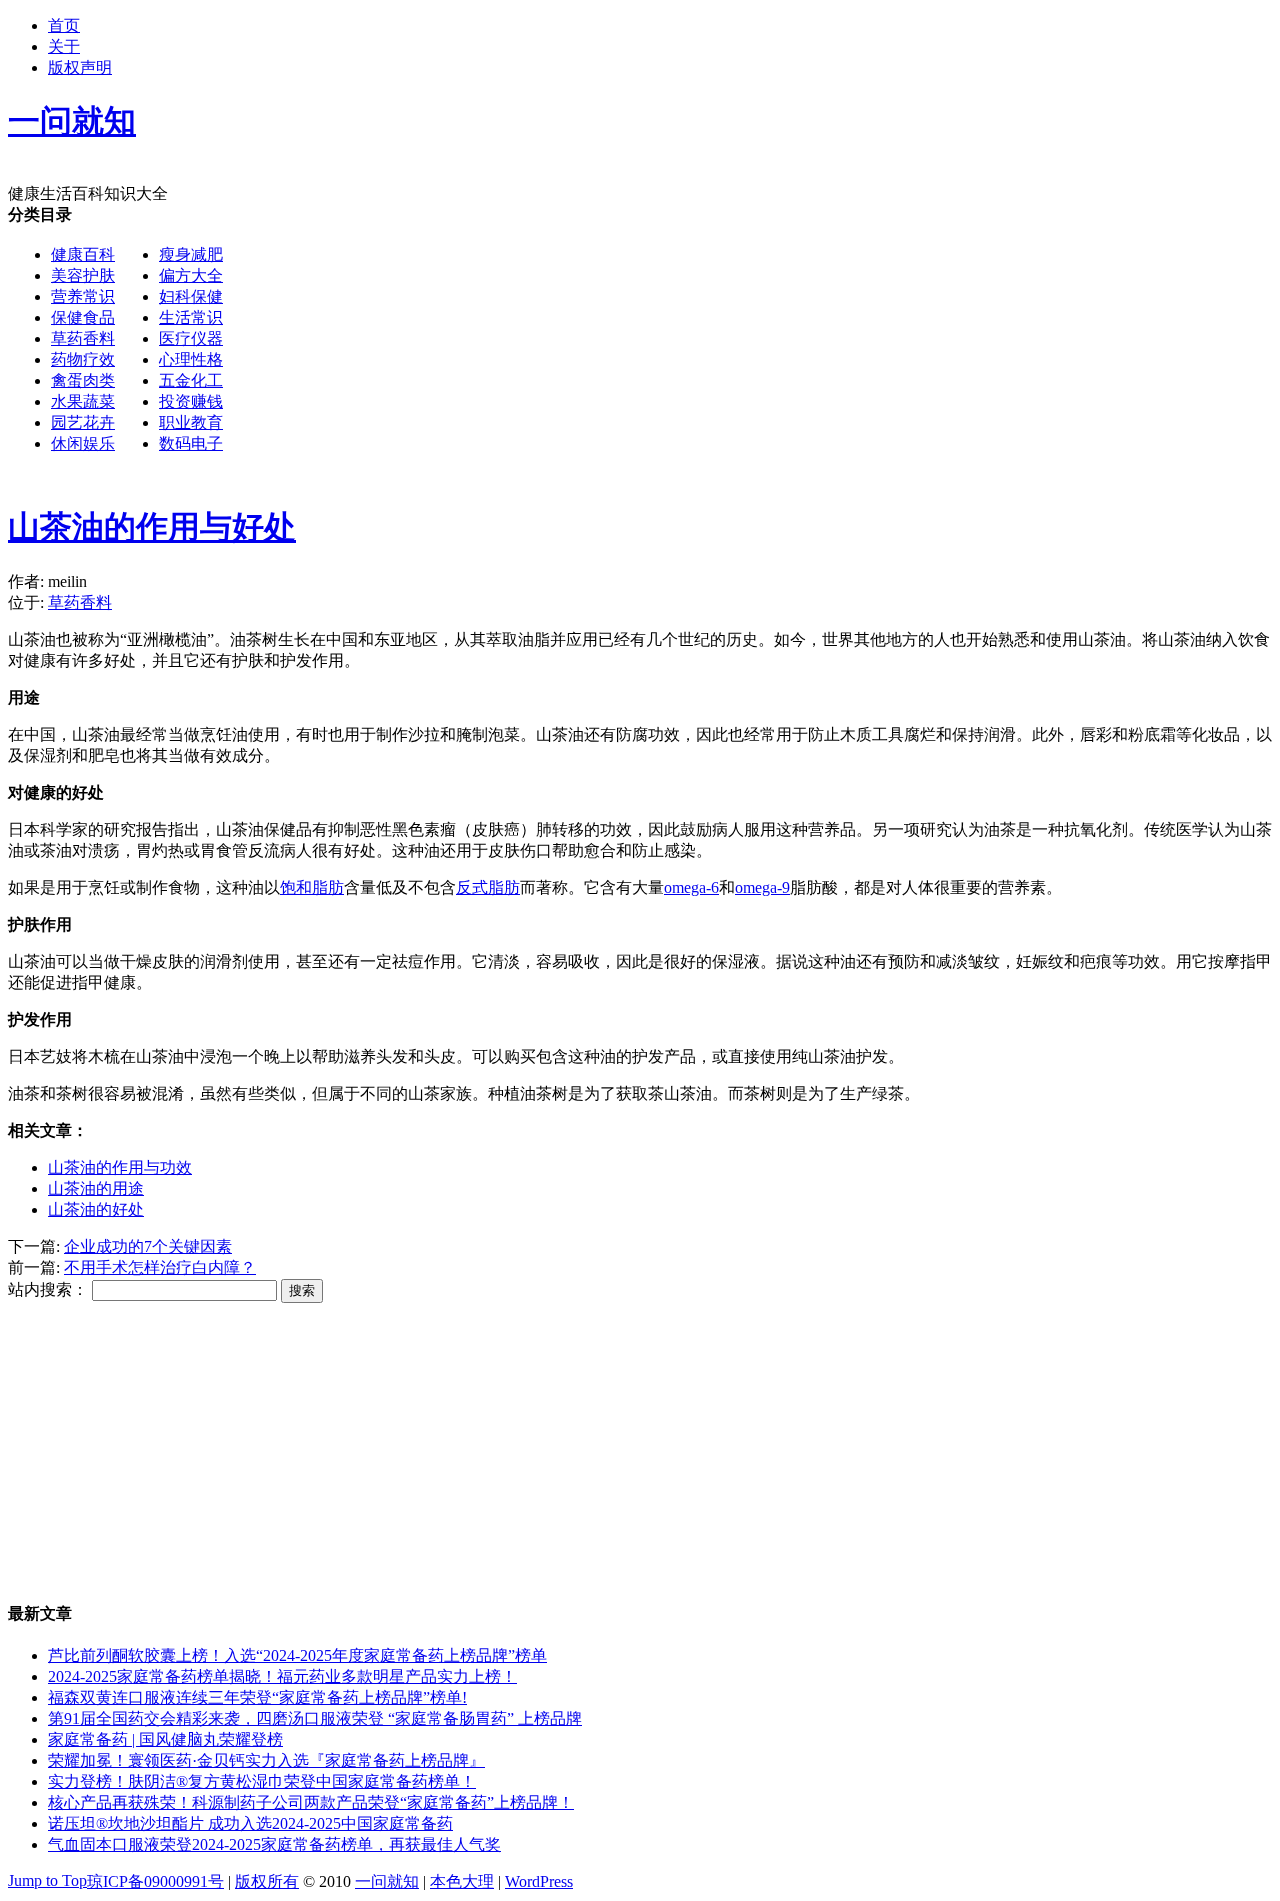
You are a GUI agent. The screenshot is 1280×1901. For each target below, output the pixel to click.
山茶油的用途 (96, 1188)
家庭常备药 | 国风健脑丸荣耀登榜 (165, 1739)
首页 (64, 25)
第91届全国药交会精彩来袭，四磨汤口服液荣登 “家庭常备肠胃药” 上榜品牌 (315, 1718)
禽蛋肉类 (83, 380)
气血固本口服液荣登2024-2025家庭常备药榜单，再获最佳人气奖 (274, 1844)
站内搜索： (48, 1289)
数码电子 (191, 443)
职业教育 (191, 422)
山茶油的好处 (96, 1209)
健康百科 (83, 254)
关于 (64, 46)
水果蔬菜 (83, 401)
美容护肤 (83, 275)
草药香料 (83, 338)
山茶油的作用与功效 (120, 1167)
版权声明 (80, 67)
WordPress (539, 1881)
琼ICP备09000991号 (155, 1881)
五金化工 (191, 380)
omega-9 (762, 887)
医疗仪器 (191, 338)
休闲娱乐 (83, 443)
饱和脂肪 (312, 887)
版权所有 (267, 1881)
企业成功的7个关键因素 (148, 1246)
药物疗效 (83, 359)
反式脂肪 (488, 887)
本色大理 (462, 1881)
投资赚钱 (191, 401)
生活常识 (191, 317)
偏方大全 (191, 275)
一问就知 (387, 1881)
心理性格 (191, 359)
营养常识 (83, 296)
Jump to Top (47, 1880)
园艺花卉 (83, 422)
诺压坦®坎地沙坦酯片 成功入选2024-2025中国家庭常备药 (250, 1823)
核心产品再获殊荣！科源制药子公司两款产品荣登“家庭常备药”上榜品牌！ (311, 1802)
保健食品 (83, 317)
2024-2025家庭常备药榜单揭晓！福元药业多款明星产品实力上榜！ (282, 1676)
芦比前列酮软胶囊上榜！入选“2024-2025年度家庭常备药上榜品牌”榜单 (297, 1655)
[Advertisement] (608, 614)
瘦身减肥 (191, 254)
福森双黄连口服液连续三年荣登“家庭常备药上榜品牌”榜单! (257, 1697)
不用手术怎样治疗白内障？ (160, 1267)
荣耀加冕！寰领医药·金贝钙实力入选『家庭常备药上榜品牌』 (266, 1760)
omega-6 (691, 887)
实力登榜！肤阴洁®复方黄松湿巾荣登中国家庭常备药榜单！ (262, 1781)
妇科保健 (191, 296)
